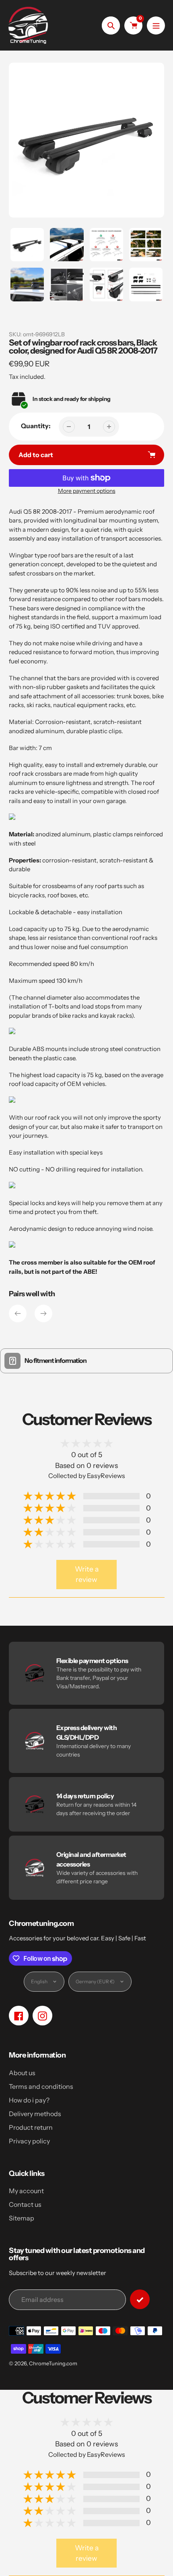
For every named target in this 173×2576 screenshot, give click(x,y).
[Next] (43, 1313)
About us (22, 2073)
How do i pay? (29, 2100)
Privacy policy (29, 2141)
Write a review (87, 1574)
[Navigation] (156, 25)
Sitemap (22, 2218)
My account (26, 2191)
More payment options (87, 491)
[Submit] (140, 2299)
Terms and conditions (41, 2086)
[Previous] (18, 1313)
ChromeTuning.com (53, 2363)
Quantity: (36, 426)
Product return (31, 2127)
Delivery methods (35, 2114)
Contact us (25, 2204)
